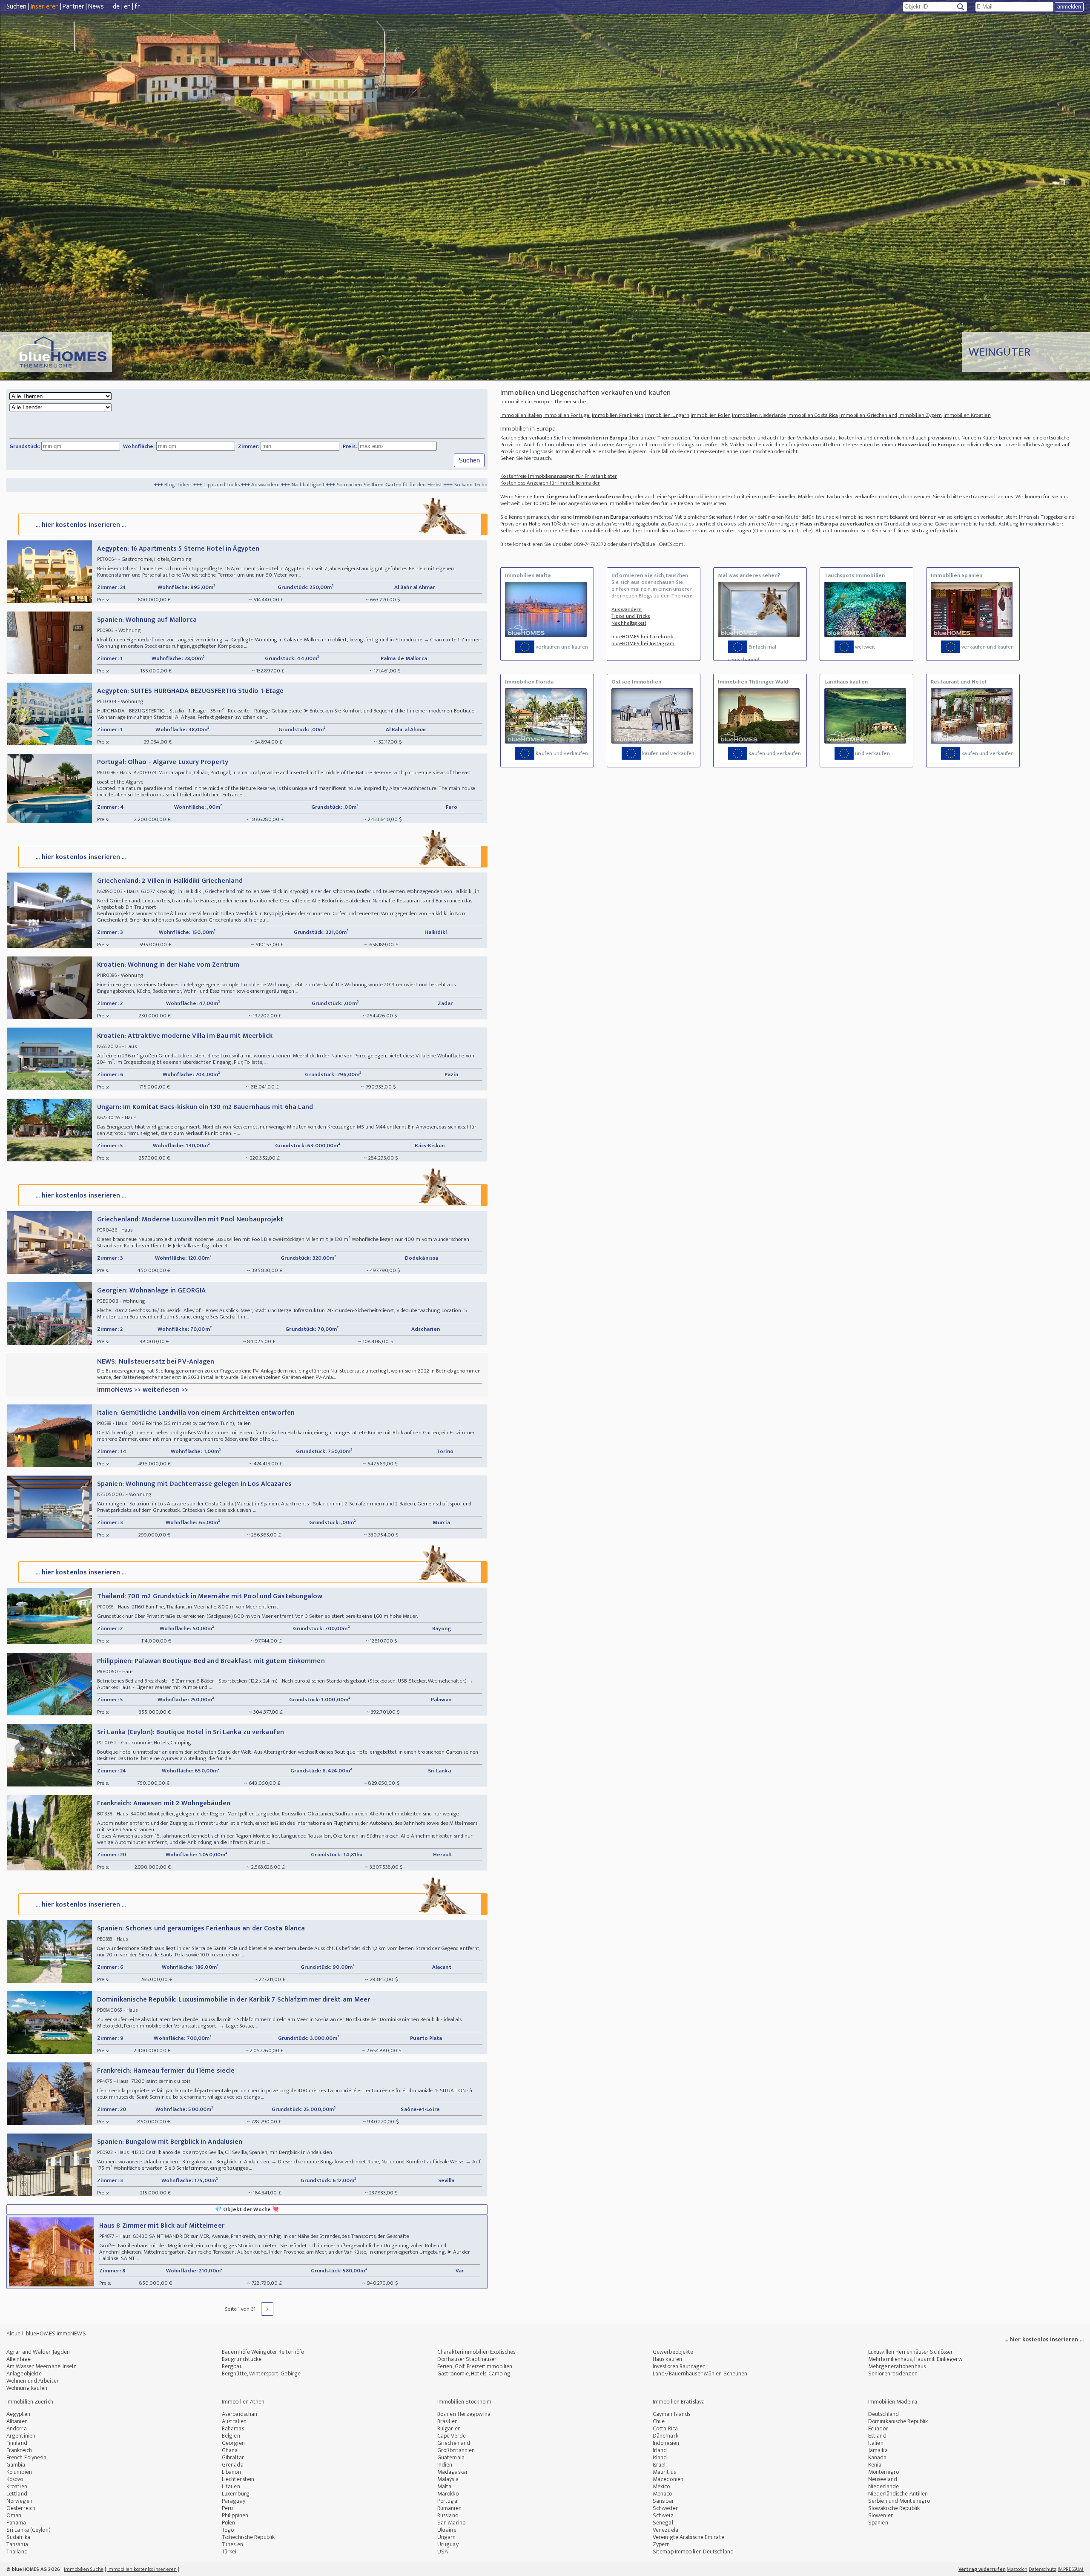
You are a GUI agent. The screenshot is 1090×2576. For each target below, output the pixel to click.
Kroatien (17, 2486)
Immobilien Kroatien (967, 415)
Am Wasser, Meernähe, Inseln (42, 2366)
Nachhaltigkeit (143, 485)
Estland (877, 2436)
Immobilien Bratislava (679, 2402)
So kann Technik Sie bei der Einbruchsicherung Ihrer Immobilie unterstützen (376, 485)
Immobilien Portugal (567, 415)
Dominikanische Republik (898, 2421)
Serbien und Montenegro (899, 2501)
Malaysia (448, 2479)
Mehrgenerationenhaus (897, 2366)
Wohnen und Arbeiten (33, 2381)
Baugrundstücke (242, 2359)
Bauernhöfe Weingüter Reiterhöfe (263, 2352)
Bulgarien (449, 2428)
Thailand (17, 2552)
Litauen (231, 2486)
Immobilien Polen (711, 415)
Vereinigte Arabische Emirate (688, 2537)
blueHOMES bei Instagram (643, 643)
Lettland (17, 2494)
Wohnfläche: (139, 446)
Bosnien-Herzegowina (464, 2414)
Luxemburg (236, 2494)
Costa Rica (665, 2428)
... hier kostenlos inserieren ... (81, 525)
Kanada (878, 2457)
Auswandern (100, 485)
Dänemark (665, 2436)
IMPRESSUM (1071, 2569)
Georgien (233, 2443)
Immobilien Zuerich (30, 2402)
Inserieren (45, 7)
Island (660, 2457)
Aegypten (18, 2414)
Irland (660, 2450)
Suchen (17, 7)
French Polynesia (27, 2457)
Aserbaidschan (240, 2414)
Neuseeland (883, 2479)
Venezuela (665, 2530)
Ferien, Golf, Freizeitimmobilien (475, 2366)
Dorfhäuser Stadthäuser (467, 2359)
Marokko (448, 2494)
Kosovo (15, 2479)
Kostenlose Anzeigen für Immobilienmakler (550, 483)
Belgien (231, 2436)
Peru (227, 2508)
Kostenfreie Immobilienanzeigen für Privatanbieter (559, 476)
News (96, 7)
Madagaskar (453, 2472)
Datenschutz (1043, 2569)
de (116, 7)
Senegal (663, 2523)
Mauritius (664, 2472)
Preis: (350, 446)
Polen (229, 2523)
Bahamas (233, 2428)
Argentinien (21, 2436)
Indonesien (666, 2443)
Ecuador (878, 2428)
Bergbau (232, 2366)
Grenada (233, 2465)
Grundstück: (25, 446)
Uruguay (448, 2544)
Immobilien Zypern (920, 415)
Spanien (878, 2523)
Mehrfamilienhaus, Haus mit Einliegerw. (916, 2359)
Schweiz (663, 2515)
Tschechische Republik (248, 2537)
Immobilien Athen (243, 2402)
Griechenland (454, 2443)
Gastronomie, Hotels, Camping (474, 2374)
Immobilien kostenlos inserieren (142, 2569)
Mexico (661, 2486)
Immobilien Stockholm (464, 2402)
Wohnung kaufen (27, 2388)
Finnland (17, 2443)
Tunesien (232, 2544)
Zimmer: (249, 446)
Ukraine (447, 2530)
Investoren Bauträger (679, 2366)
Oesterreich (21, 2508)
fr (137, 7)
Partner (73, 7)
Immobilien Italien (521, 415)
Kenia (875, 2465)
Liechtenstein (238, 2479)
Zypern (661, 2544)
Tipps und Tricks (56, 485)
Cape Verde (452, 2436)
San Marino (451, 2523)
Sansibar (663, 2501)
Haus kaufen (667, 2359)
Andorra (17, 2428)
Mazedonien (668, 2479)
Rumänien (449, 2508)
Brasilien (447, 2421)
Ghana (230, 2450)
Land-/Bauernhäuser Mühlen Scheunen (700, 2374)
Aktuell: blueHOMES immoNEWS (46, 2333)
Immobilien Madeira (893, 2402)
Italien (876, 2443)
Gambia (16, 2465)
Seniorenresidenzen (893, 2374)
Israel (659, 2465)
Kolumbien (19, 2472)
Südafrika (18, 2537)
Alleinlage (19, 2359)
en (127, 7)
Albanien (17, 2421)
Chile (659, 2421)
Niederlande (883, 2486)
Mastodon (1017, 2569)
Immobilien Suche (84, 2569)
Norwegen (19, 2501)
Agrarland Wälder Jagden (38, 2352)
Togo (228, 2530)
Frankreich (19, 2450)
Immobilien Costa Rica (813, 415)
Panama (16, 2523)
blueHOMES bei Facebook (642, 637)
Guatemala (451, 2457)
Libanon (231, 2472)
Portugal (448, 2501)
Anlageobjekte (24, 2374)
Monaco (663, 2494)
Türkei (229, 2552)
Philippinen (235, 2515)
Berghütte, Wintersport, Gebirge (261, 2374)
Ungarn (447, 2537)
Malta (445, 2486)
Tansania (17, 2544)
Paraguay (234, 2501)
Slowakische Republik (894, 2508)
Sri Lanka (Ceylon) (29, 2530)
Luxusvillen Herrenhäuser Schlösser (911, 2352)
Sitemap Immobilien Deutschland (693, 2552)
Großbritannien (456, 2450)
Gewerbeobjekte (673, 2352)
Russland (448, 2515)
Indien (445, 2465)
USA (443, 2552)
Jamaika (878, 2450)
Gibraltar (233, 2457)
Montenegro (883, 2472)
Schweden (666, 2508)
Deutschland (883, 2414)
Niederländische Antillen (898, 2494)
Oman (14, 2515)
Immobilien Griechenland (868, 415)
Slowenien (881, 2515)
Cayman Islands (671, 2414)
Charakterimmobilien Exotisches (476, 2352)
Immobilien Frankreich (618, 415)
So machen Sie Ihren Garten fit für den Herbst (224, 485)
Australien (234, 2421)
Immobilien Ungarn (667, 415)
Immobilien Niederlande (759, 415)
